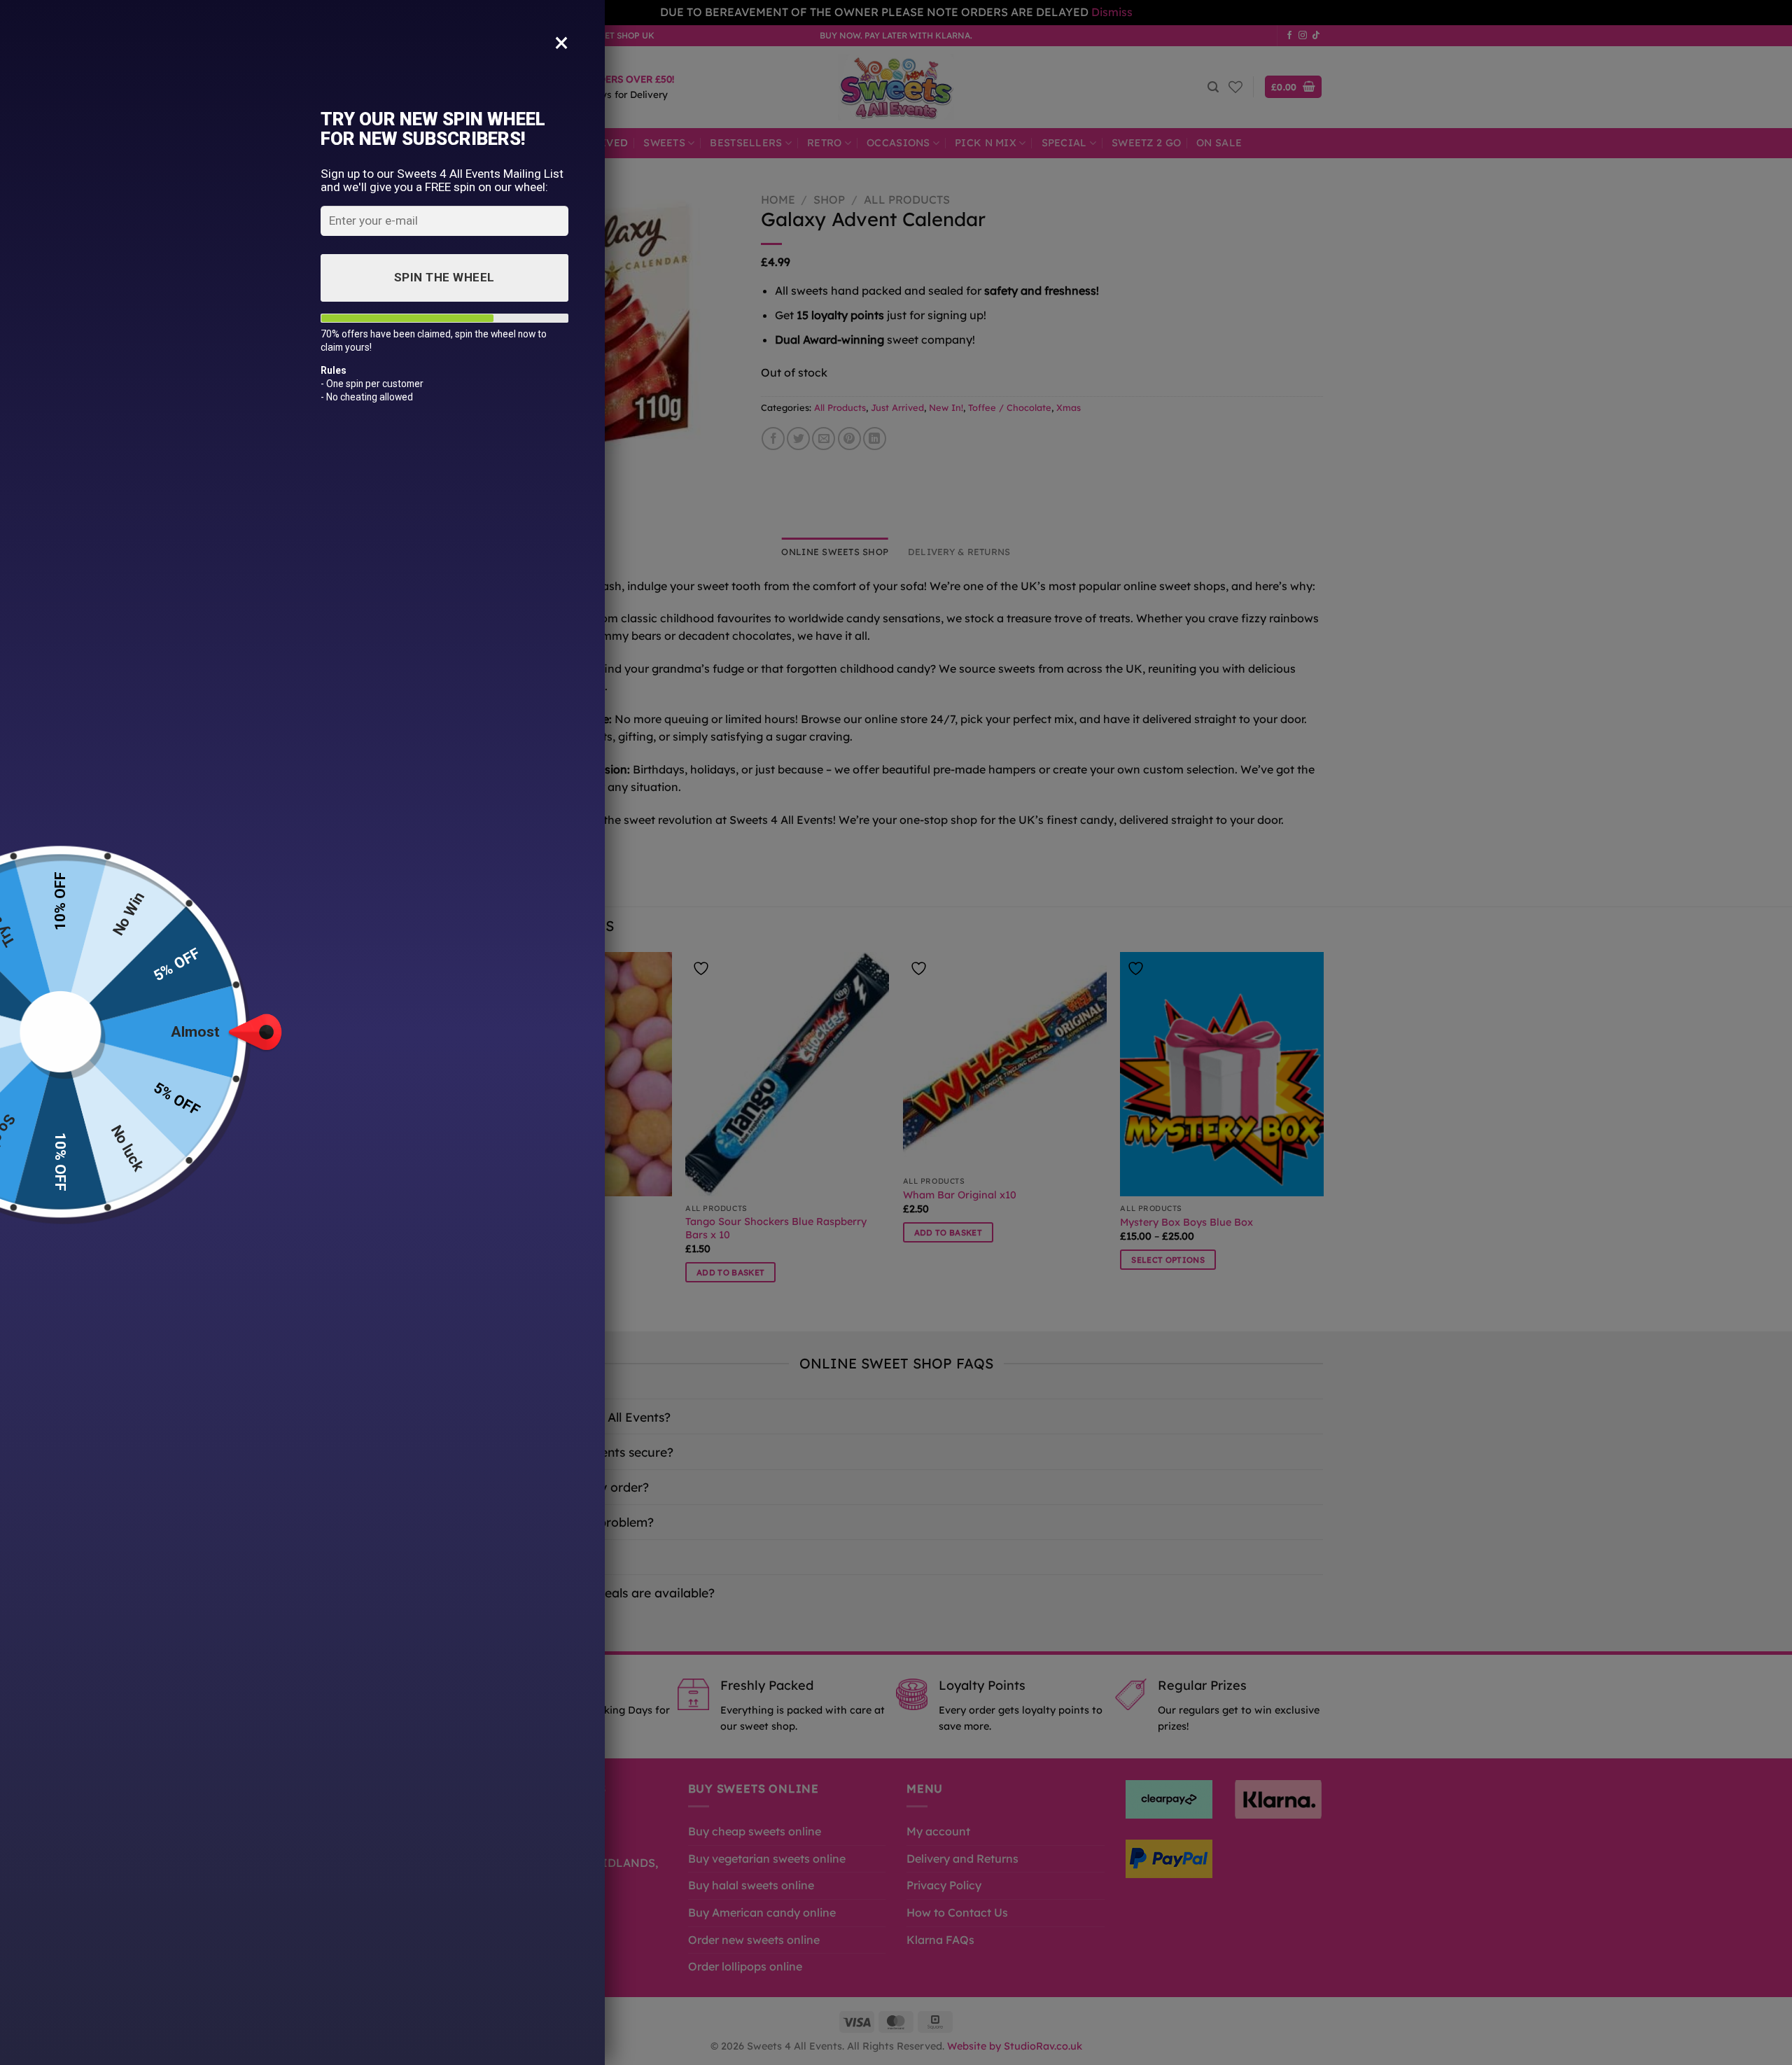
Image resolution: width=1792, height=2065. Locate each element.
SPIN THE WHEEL (444, 277)
